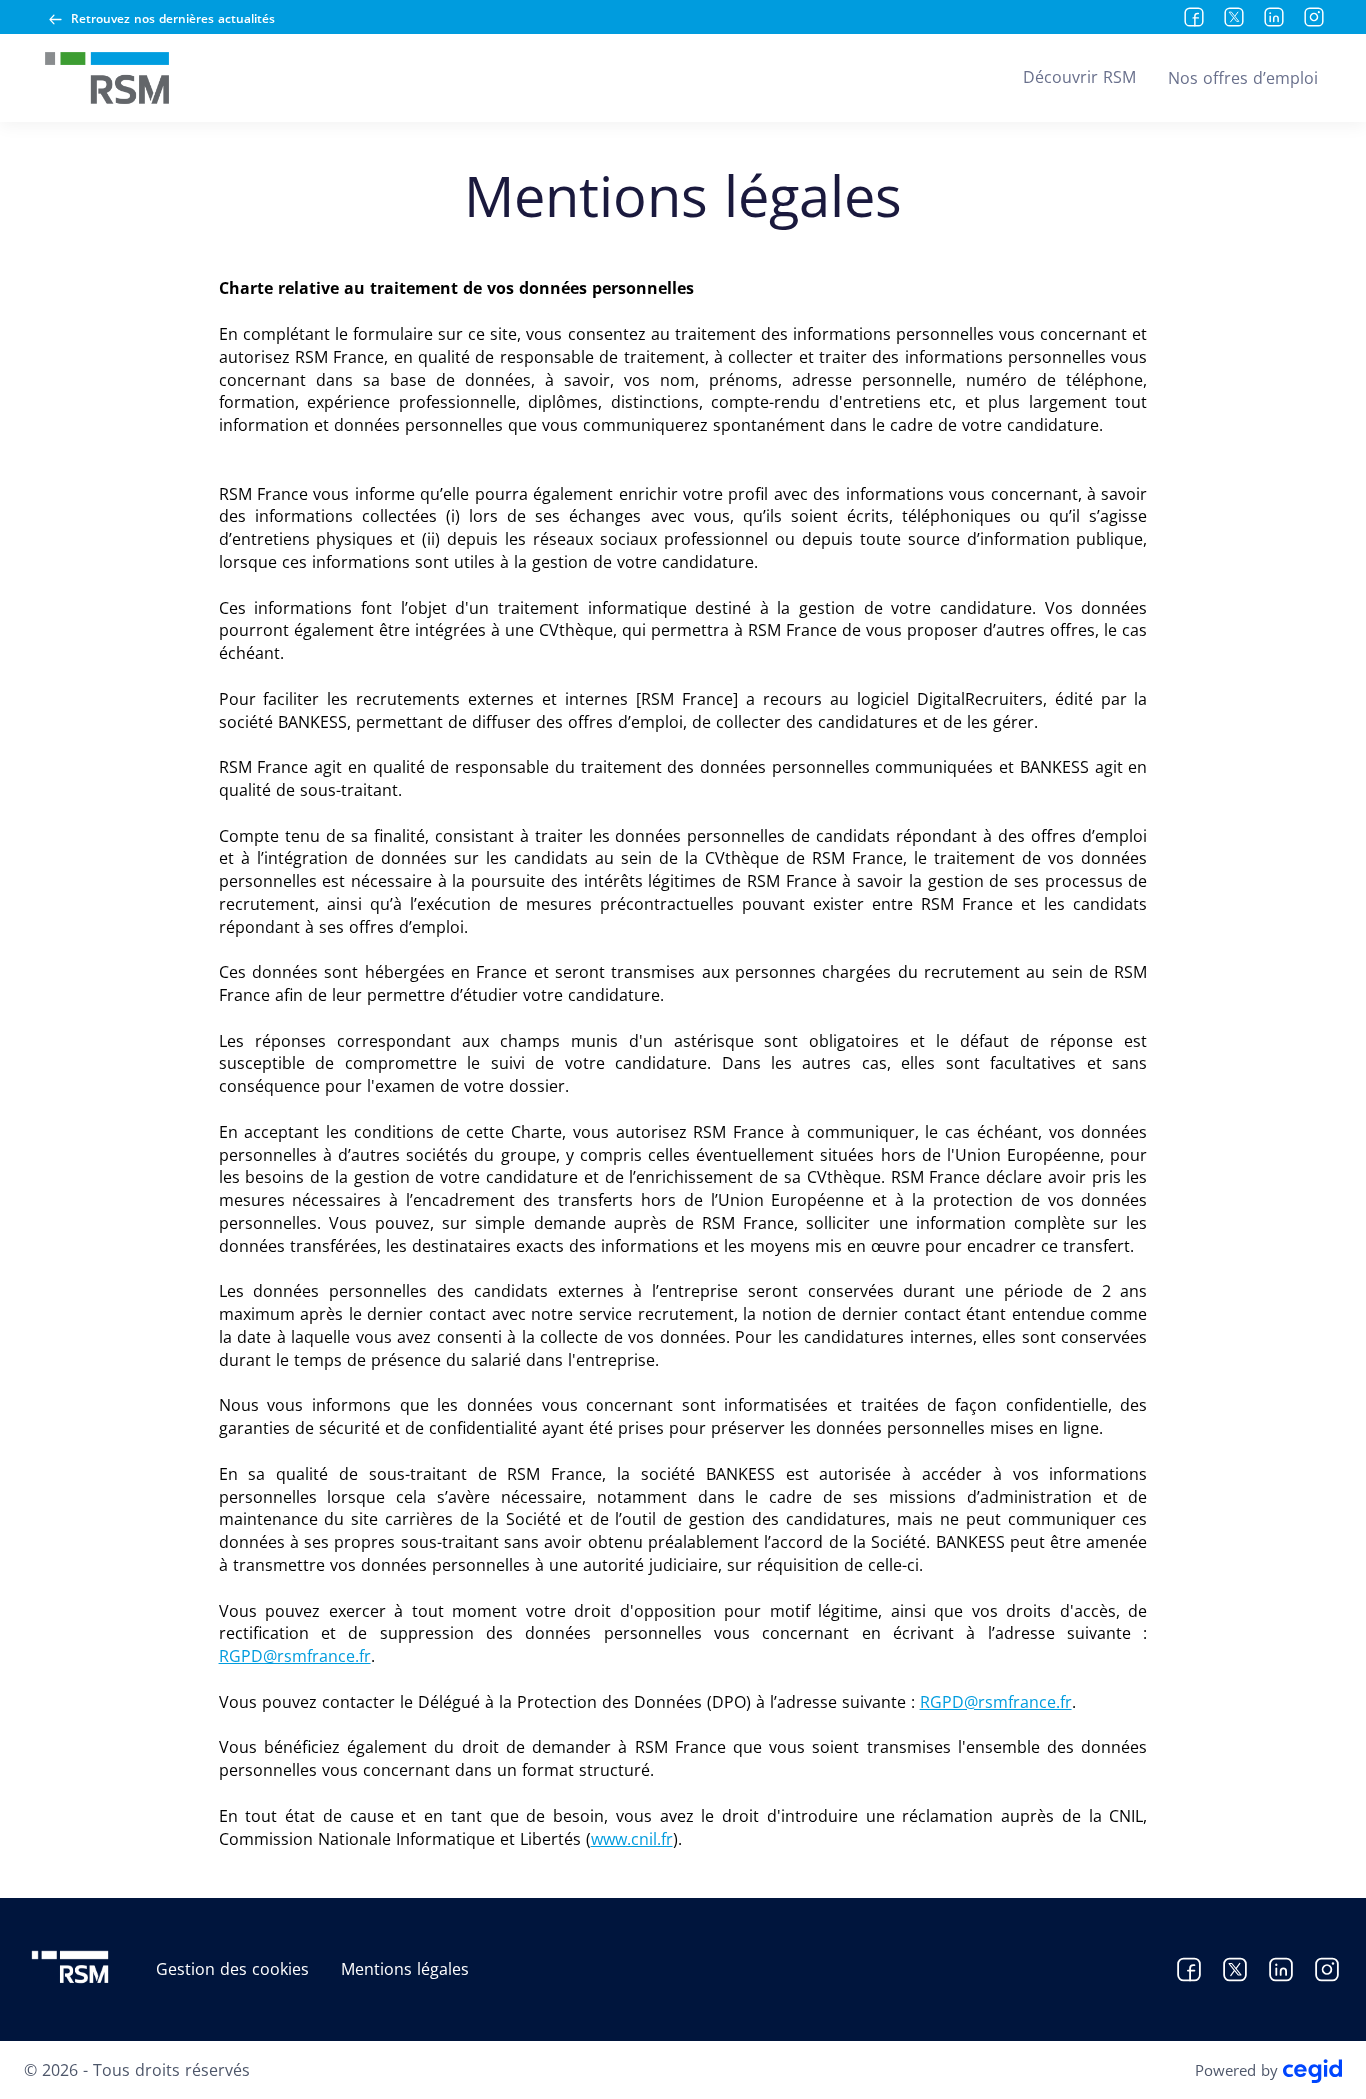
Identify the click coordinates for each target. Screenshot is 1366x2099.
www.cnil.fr (632, 1839)
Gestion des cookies (232, 1969)
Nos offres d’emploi (1243, 78)
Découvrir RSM (1079, 77)
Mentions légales (405, 1969)
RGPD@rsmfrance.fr (295, 1656)
